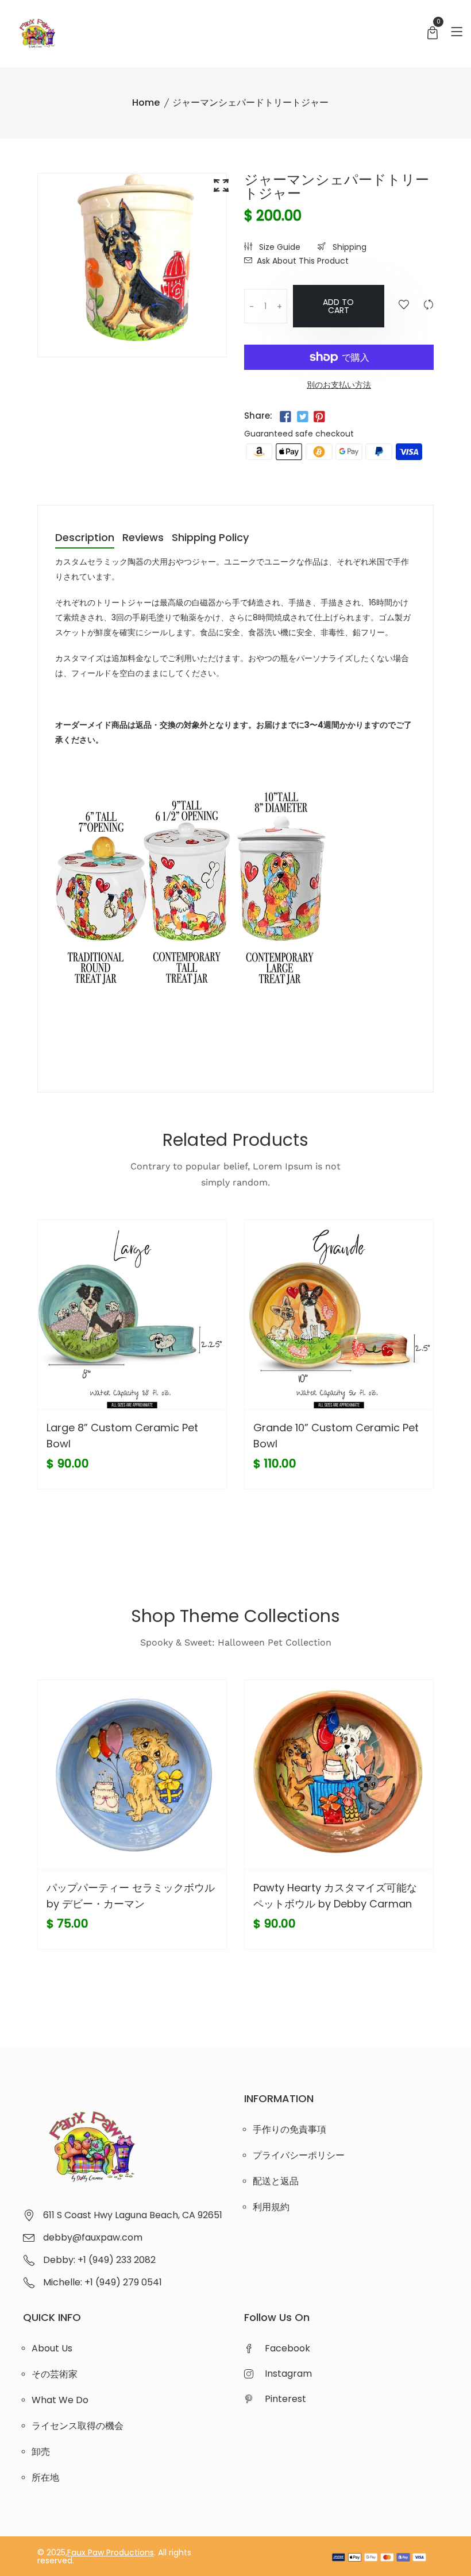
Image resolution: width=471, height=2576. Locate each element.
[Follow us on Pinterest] (319, 417)
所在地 (45, 2477)
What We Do (60, 2400)
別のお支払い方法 (339, 385)
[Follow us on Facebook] (285, 417)
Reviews (143, 538)
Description (85, 538)
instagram (288, 2374)
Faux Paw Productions (111, 2552)
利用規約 (271, 2207)
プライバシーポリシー (299, 2155)
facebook (287, 2348)
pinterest (285, 2399)
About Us (52, 2348)
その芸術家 (55, 2374)
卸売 (41, 2452)
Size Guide (279, 247)
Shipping (348, 247)
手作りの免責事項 (289, 2129)
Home (146, 103)
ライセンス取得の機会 (78, 2426)
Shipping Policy (210, 538)
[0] (433, 34)
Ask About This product (303, 261)
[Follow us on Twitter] (302, 417)
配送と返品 (276, 2181)
